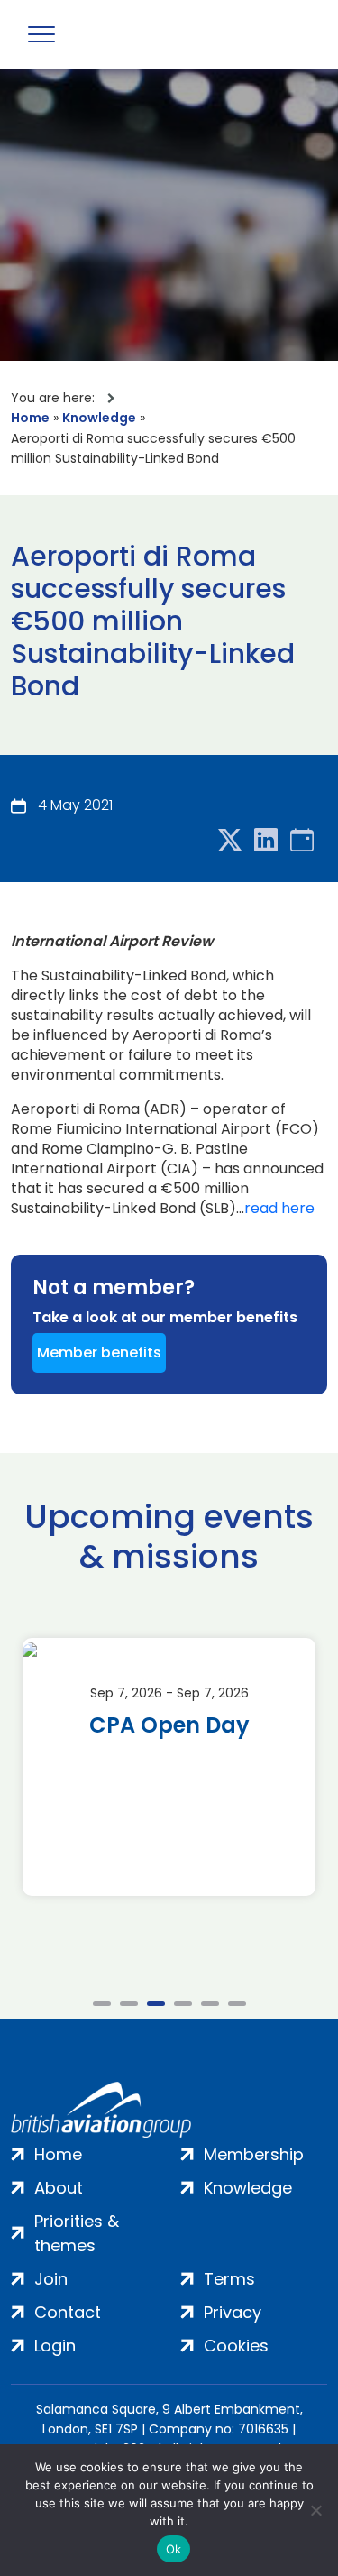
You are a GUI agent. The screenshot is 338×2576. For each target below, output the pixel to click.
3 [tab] (156, 2004)
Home (30, 418)
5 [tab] (210, 2004)
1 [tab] (102, 2004)
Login (55, 2346)
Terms (229, 2279)
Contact (68, 2312)
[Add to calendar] (302, 841)
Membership (254, 2154)
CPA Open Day (169, 1725)
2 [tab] (129, 2004)
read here (279, 1209)
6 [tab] (237, 2004)
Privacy (233, 2312)
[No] (315, 2510)
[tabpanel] (169, 1767)
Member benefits (99, 1352)
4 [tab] (183, 2004)
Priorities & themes (77, 2233)
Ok (174, 2549)
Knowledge (99, 418)
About (59, 2188)
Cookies (236, 2346)
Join (51, 2279)
